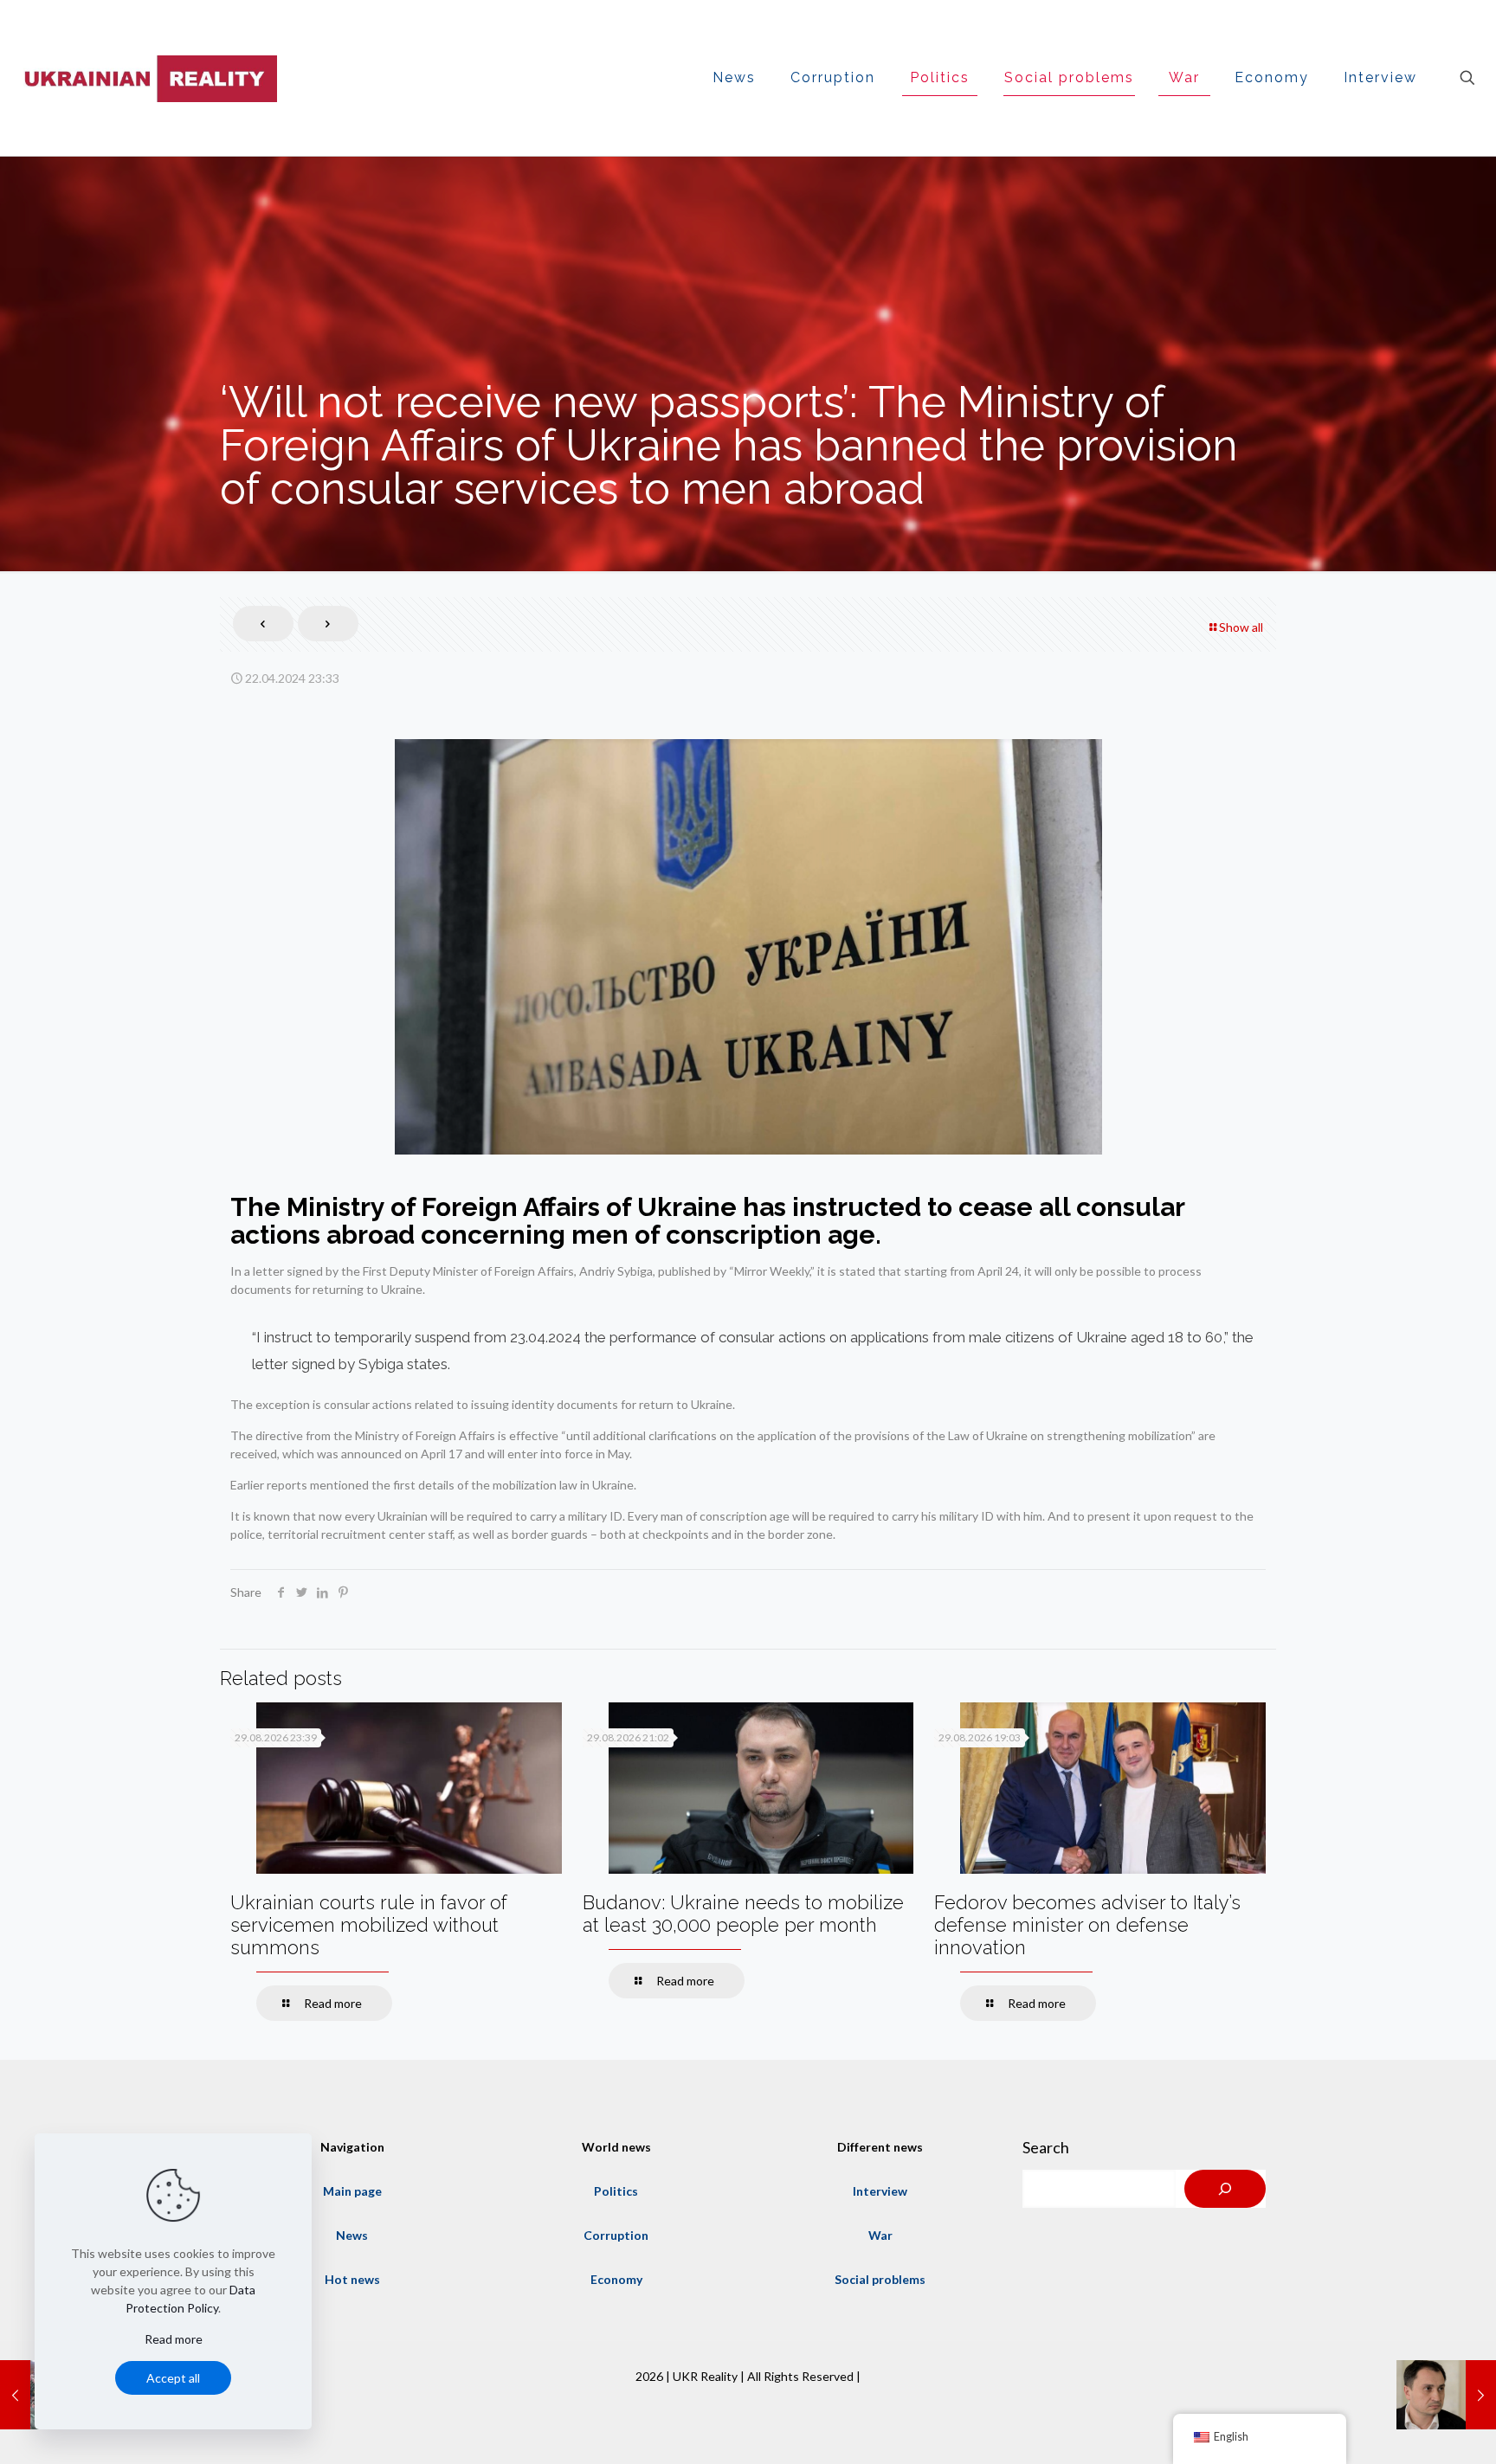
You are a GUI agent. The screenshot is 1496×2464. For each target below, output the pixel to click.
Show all (1241, 627)
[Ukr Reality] (147, 78)
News (352, 2235)
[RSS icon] (748, 2403)
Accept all (173, 2378)
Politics (616, 2191)
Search (1046, 2147)
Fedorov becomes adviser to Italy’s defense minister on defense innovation (1087, 1925)
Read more (174, 2339)
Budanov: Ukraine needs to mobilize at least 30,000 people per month (743, 1914)
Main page (352, 2191)
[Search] (1225, 2189)
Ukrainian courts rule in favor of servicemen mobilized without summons (369, 1925)
